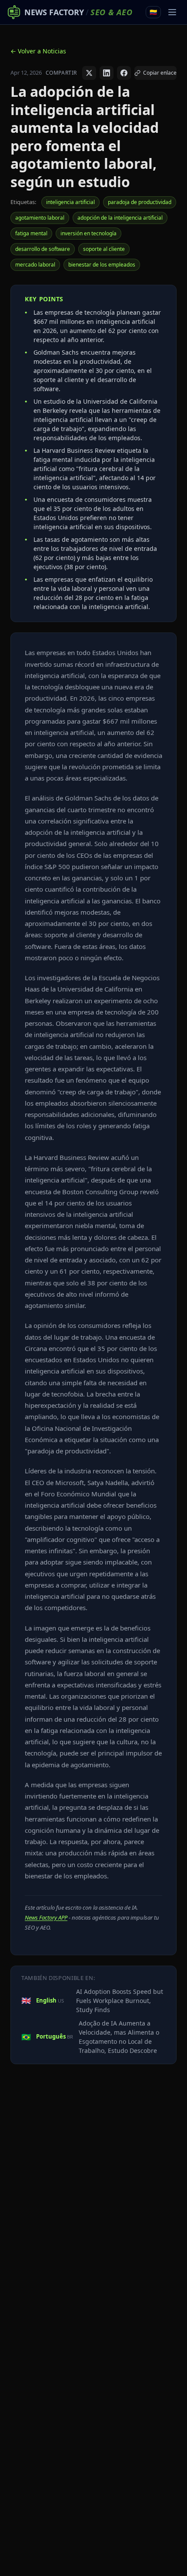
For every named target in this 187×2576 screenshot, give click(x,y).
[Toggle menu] (172, 12)
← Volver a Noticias (38, 51)
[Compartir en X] (89, 73)
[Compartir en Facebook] (124, 73)
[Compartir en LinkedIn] (107, 73)
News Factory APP (46, 1917)
